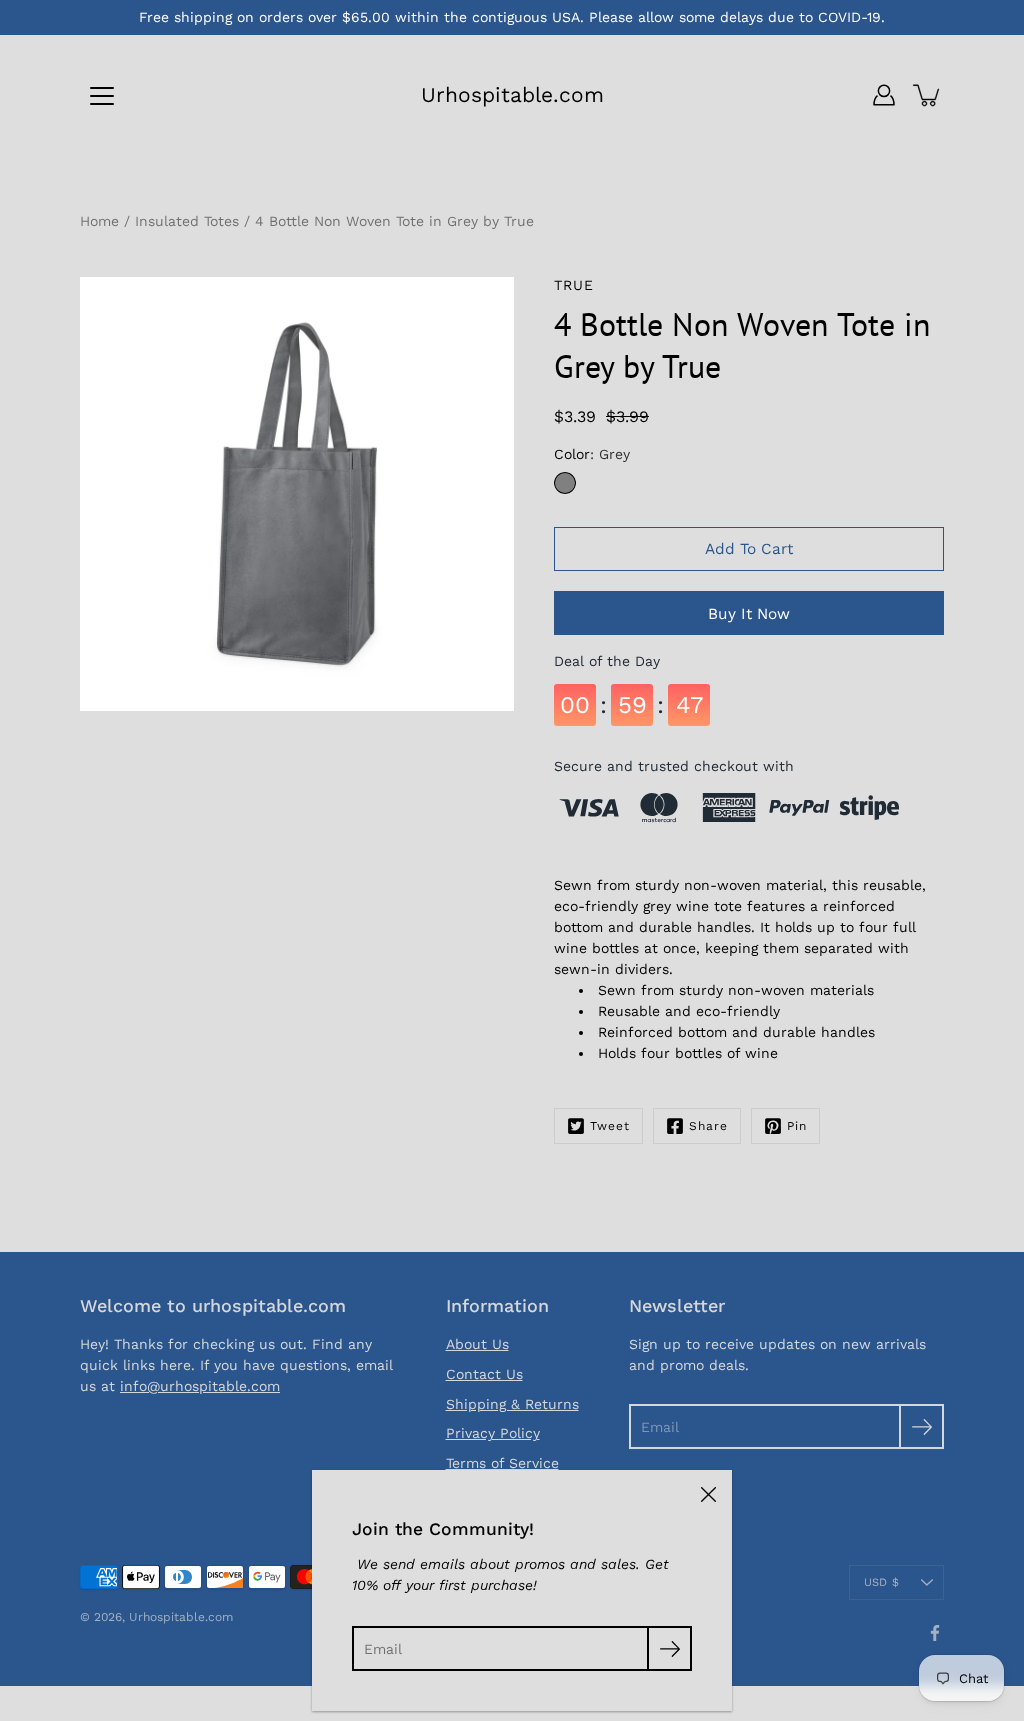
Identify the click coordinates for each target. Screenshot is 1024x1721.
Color (592, 454)
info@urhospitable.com (200, 1386)
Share (708, 1126)
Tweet (610, 1126)
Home (99, 221)
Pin (797, 1126)
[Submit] (921, 1426)
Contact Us (484, 1374)
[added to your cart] (928, 95)
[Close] (708, 1494)
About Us (477, 1344)
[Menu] (102, 96)
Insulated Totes (187, 221)
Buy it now (749, 614)
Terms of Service (502, 1463)
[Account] (884, 95)
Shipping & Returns (512, 1404)
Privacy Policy (493, 1433)
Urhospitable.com (512, 94)
